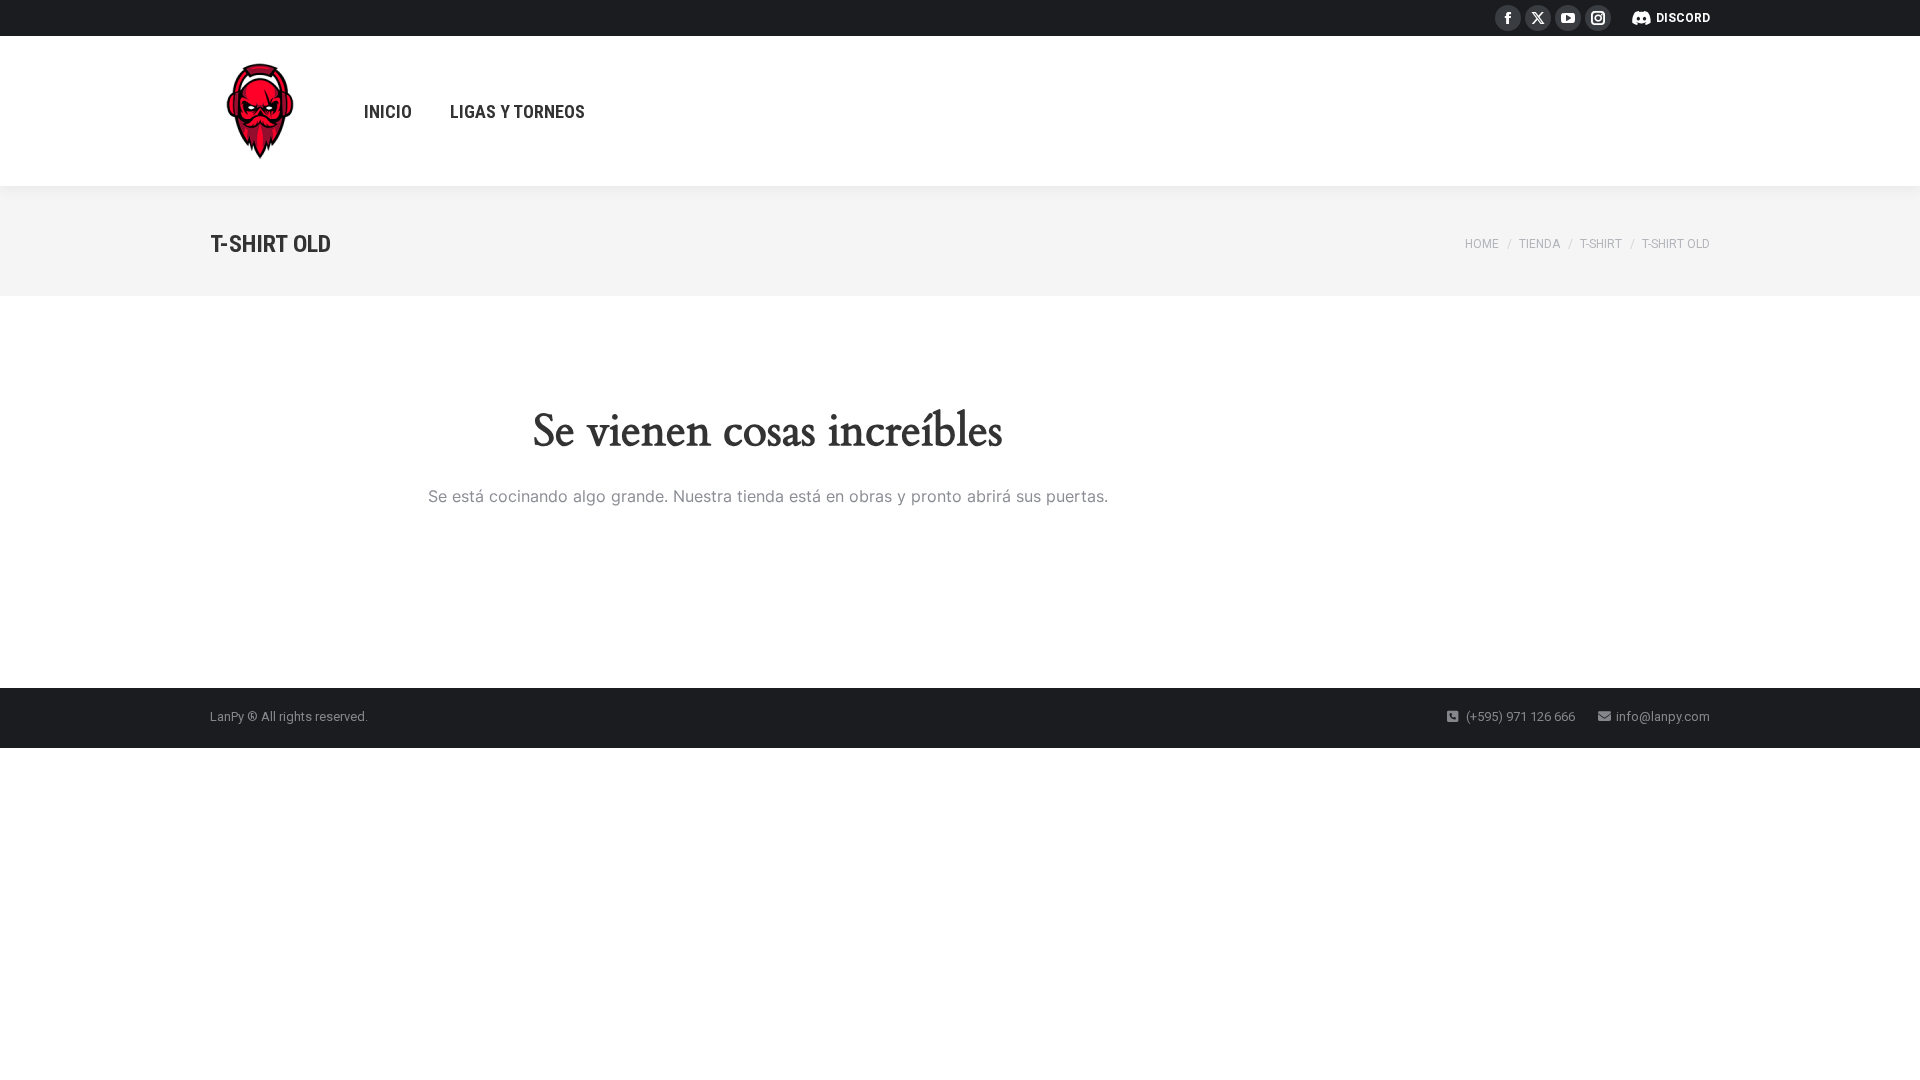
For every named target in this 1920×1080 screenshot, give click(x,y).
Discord (1683, 18)
